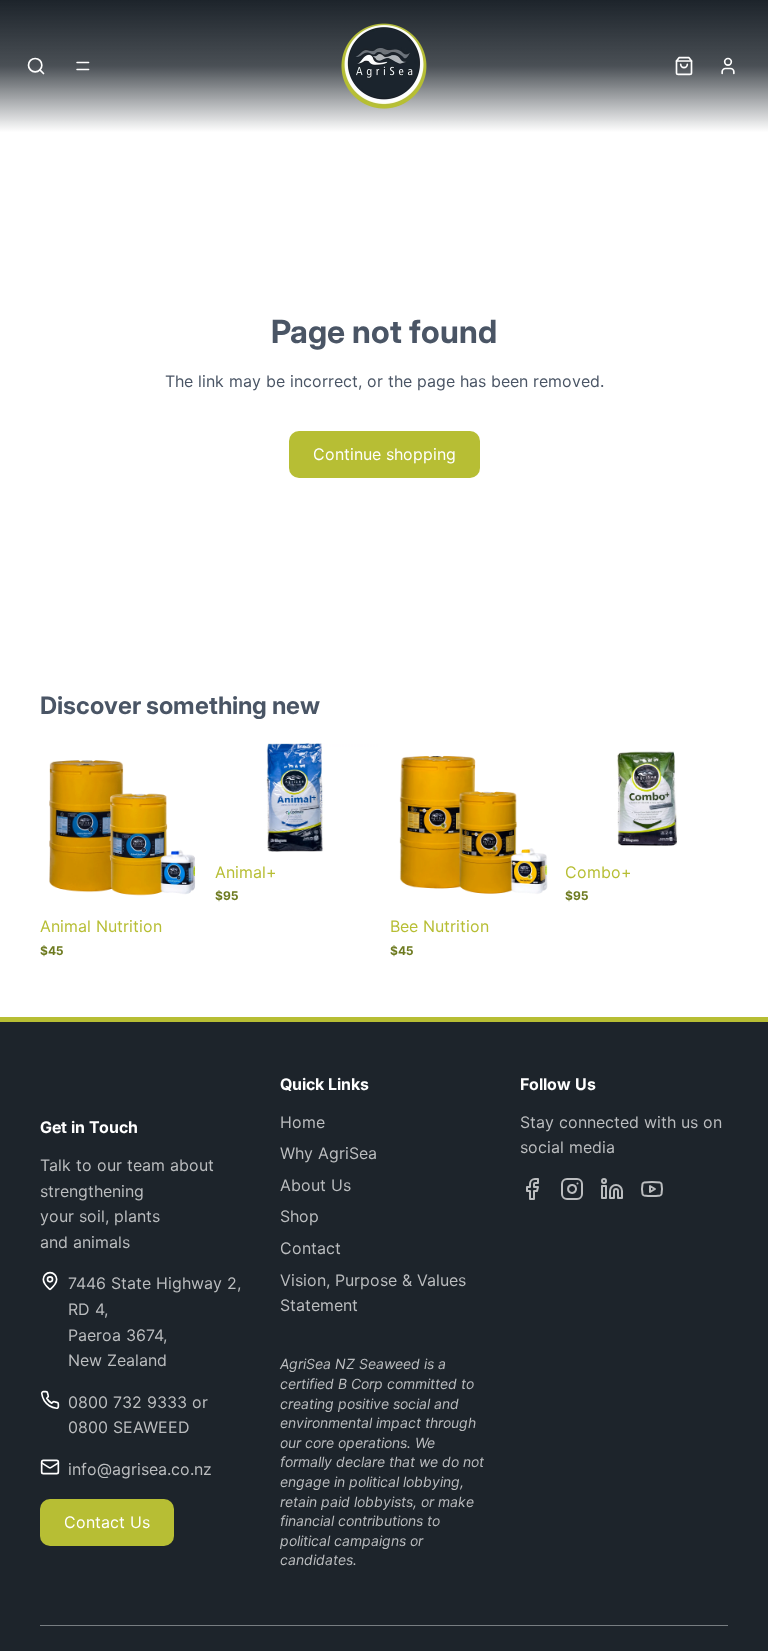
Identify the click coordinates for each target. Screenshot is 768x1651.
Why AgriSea (328, 1153)
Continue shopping (384, 454)
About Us (315, 1185)
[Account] (728, 66)
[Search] (36, 66)
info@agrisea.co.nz (140, 1469)
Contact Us (107, 1522)
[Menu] (83, 66)
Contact (310, 1248)
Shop (299, 1216)
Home (302, 1122)
